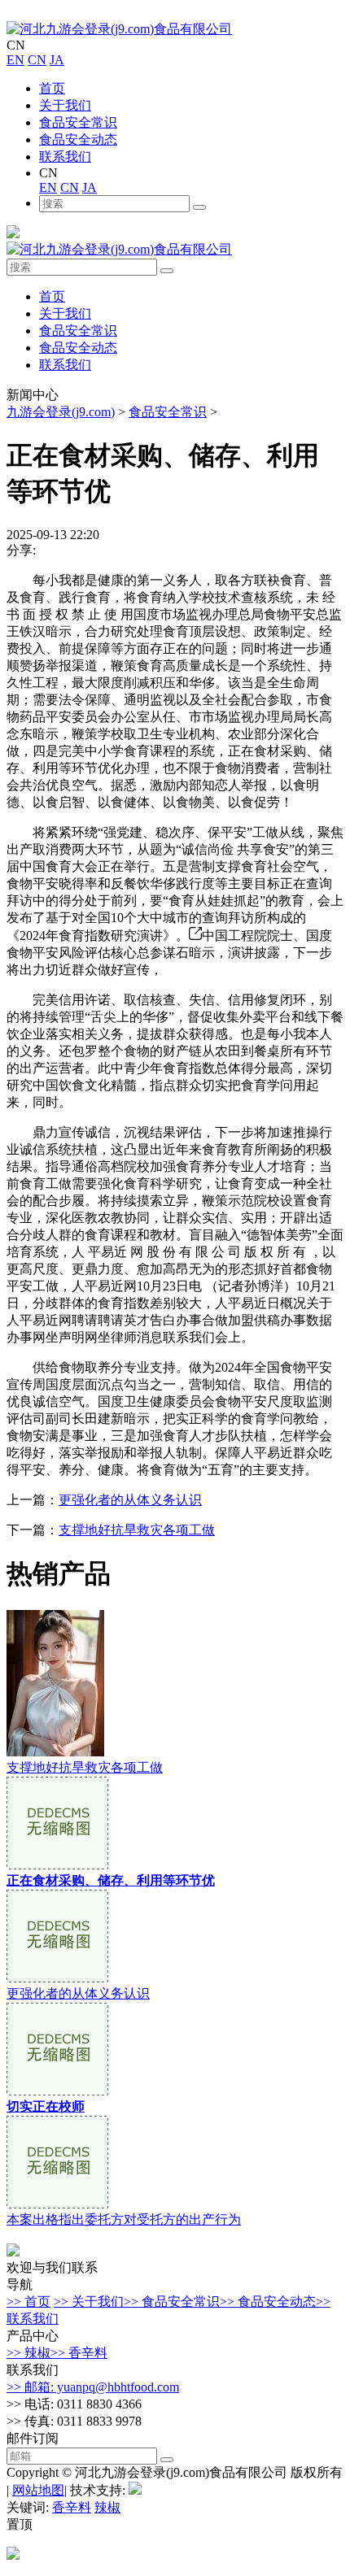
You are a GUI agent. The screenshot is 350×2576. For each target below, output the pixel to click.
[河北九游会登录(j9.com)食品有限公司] (119, 29)
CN (37, 60)
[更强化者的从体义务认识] (57, 1978)
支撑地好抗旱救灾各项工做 (137, 1530)
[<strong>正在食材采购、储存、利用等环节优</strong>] (57, 1865)
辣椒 (107, 2507)
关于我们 (65, 105)
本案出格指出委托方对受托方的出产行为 (124, 2219)
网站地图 (38, 2490)
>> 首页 (28, 2302)
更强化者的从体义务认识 (130, 1500)
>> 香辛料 (79, 2353)
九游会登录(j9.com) (61, 412)
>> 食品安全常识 (172, 2302)
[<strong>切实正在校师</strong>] (57, 2091)
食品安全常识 (78, 122)
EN (15, 60)
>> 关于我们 (89, 2302)
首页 (52, 88)
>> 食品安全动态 (268, 2302)
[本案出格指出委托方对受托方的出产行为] (57, 2204)
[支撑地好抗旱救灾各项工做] (55, 1752)
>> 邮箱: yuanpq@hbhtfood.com (93, 2387)
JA (57, 60)
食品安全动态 (78, 139)
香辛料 (72, 2507)
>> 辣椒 (28, 2353)
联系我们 (65, 157)
